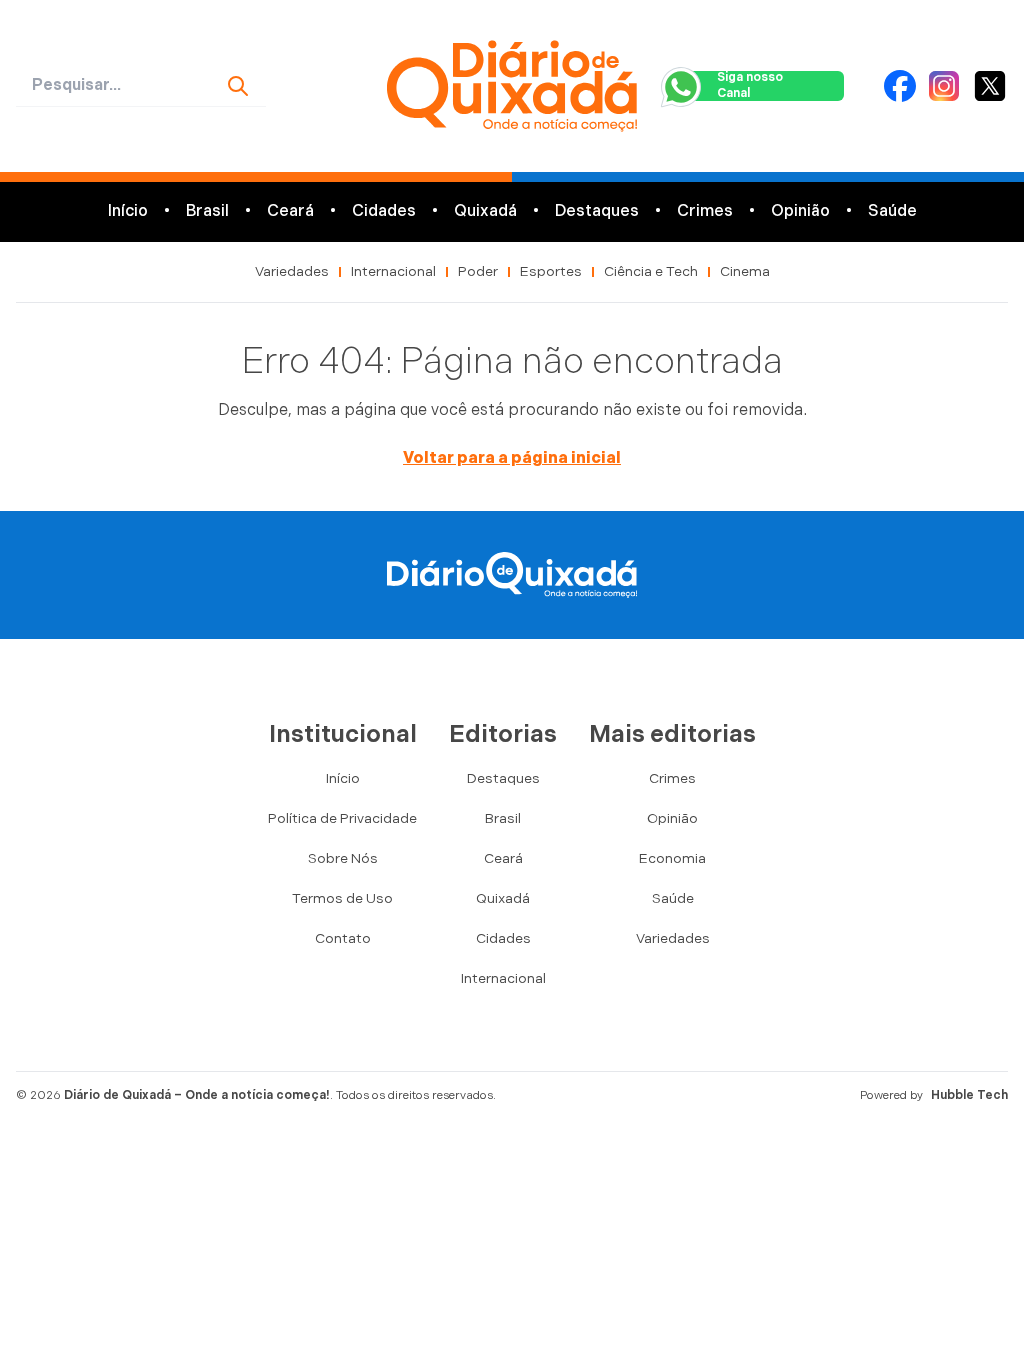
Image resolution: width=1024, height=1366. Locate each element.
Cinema (745, 271)
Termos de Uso (342, 898)
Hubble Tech (969, 1095)
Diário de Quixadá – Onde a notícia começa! (197, 1095)
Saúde (892, 211)
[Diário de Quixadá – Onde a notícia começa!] (512, 86)
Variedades (292, 271)
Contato (343, 938)
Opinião (800, 211)
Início (128, 211)
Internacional (393, 271)
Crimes (705, 211)
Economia (672, 858)
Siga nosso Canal (750, 86)
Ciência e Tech (651, 271)
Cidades (384, 211)
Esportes (551, 271)
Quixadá (485, 211)
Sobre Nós (343, 858)
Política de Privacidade (342, 818)
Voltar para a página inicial (512, 458)
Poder (478, 271)
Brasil (207, 211)
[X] (990, 86)
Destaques (597, 211)
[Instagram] (944, 86)
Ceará (290, 211)
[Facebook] (900, 86)
